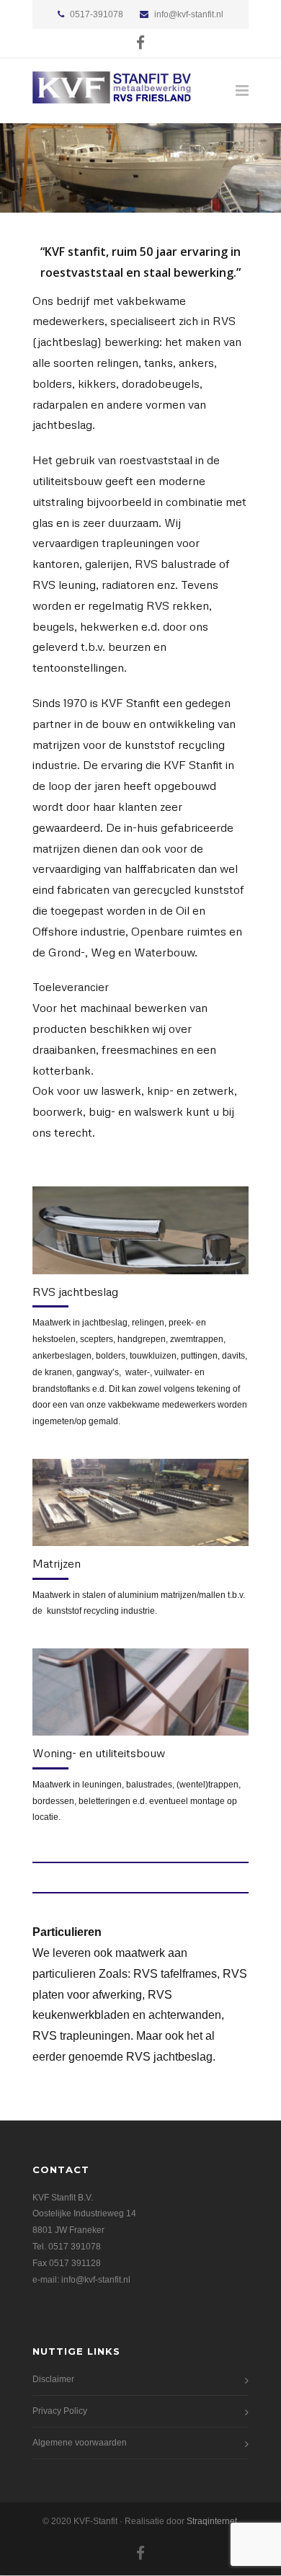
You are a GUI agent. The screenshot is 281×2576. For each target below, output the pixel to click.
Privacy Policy (60, 2411)
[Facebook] (140, 43)
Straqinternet (212, 2521)
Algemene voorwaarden (80, 2443)
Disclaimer (53, 2379)
